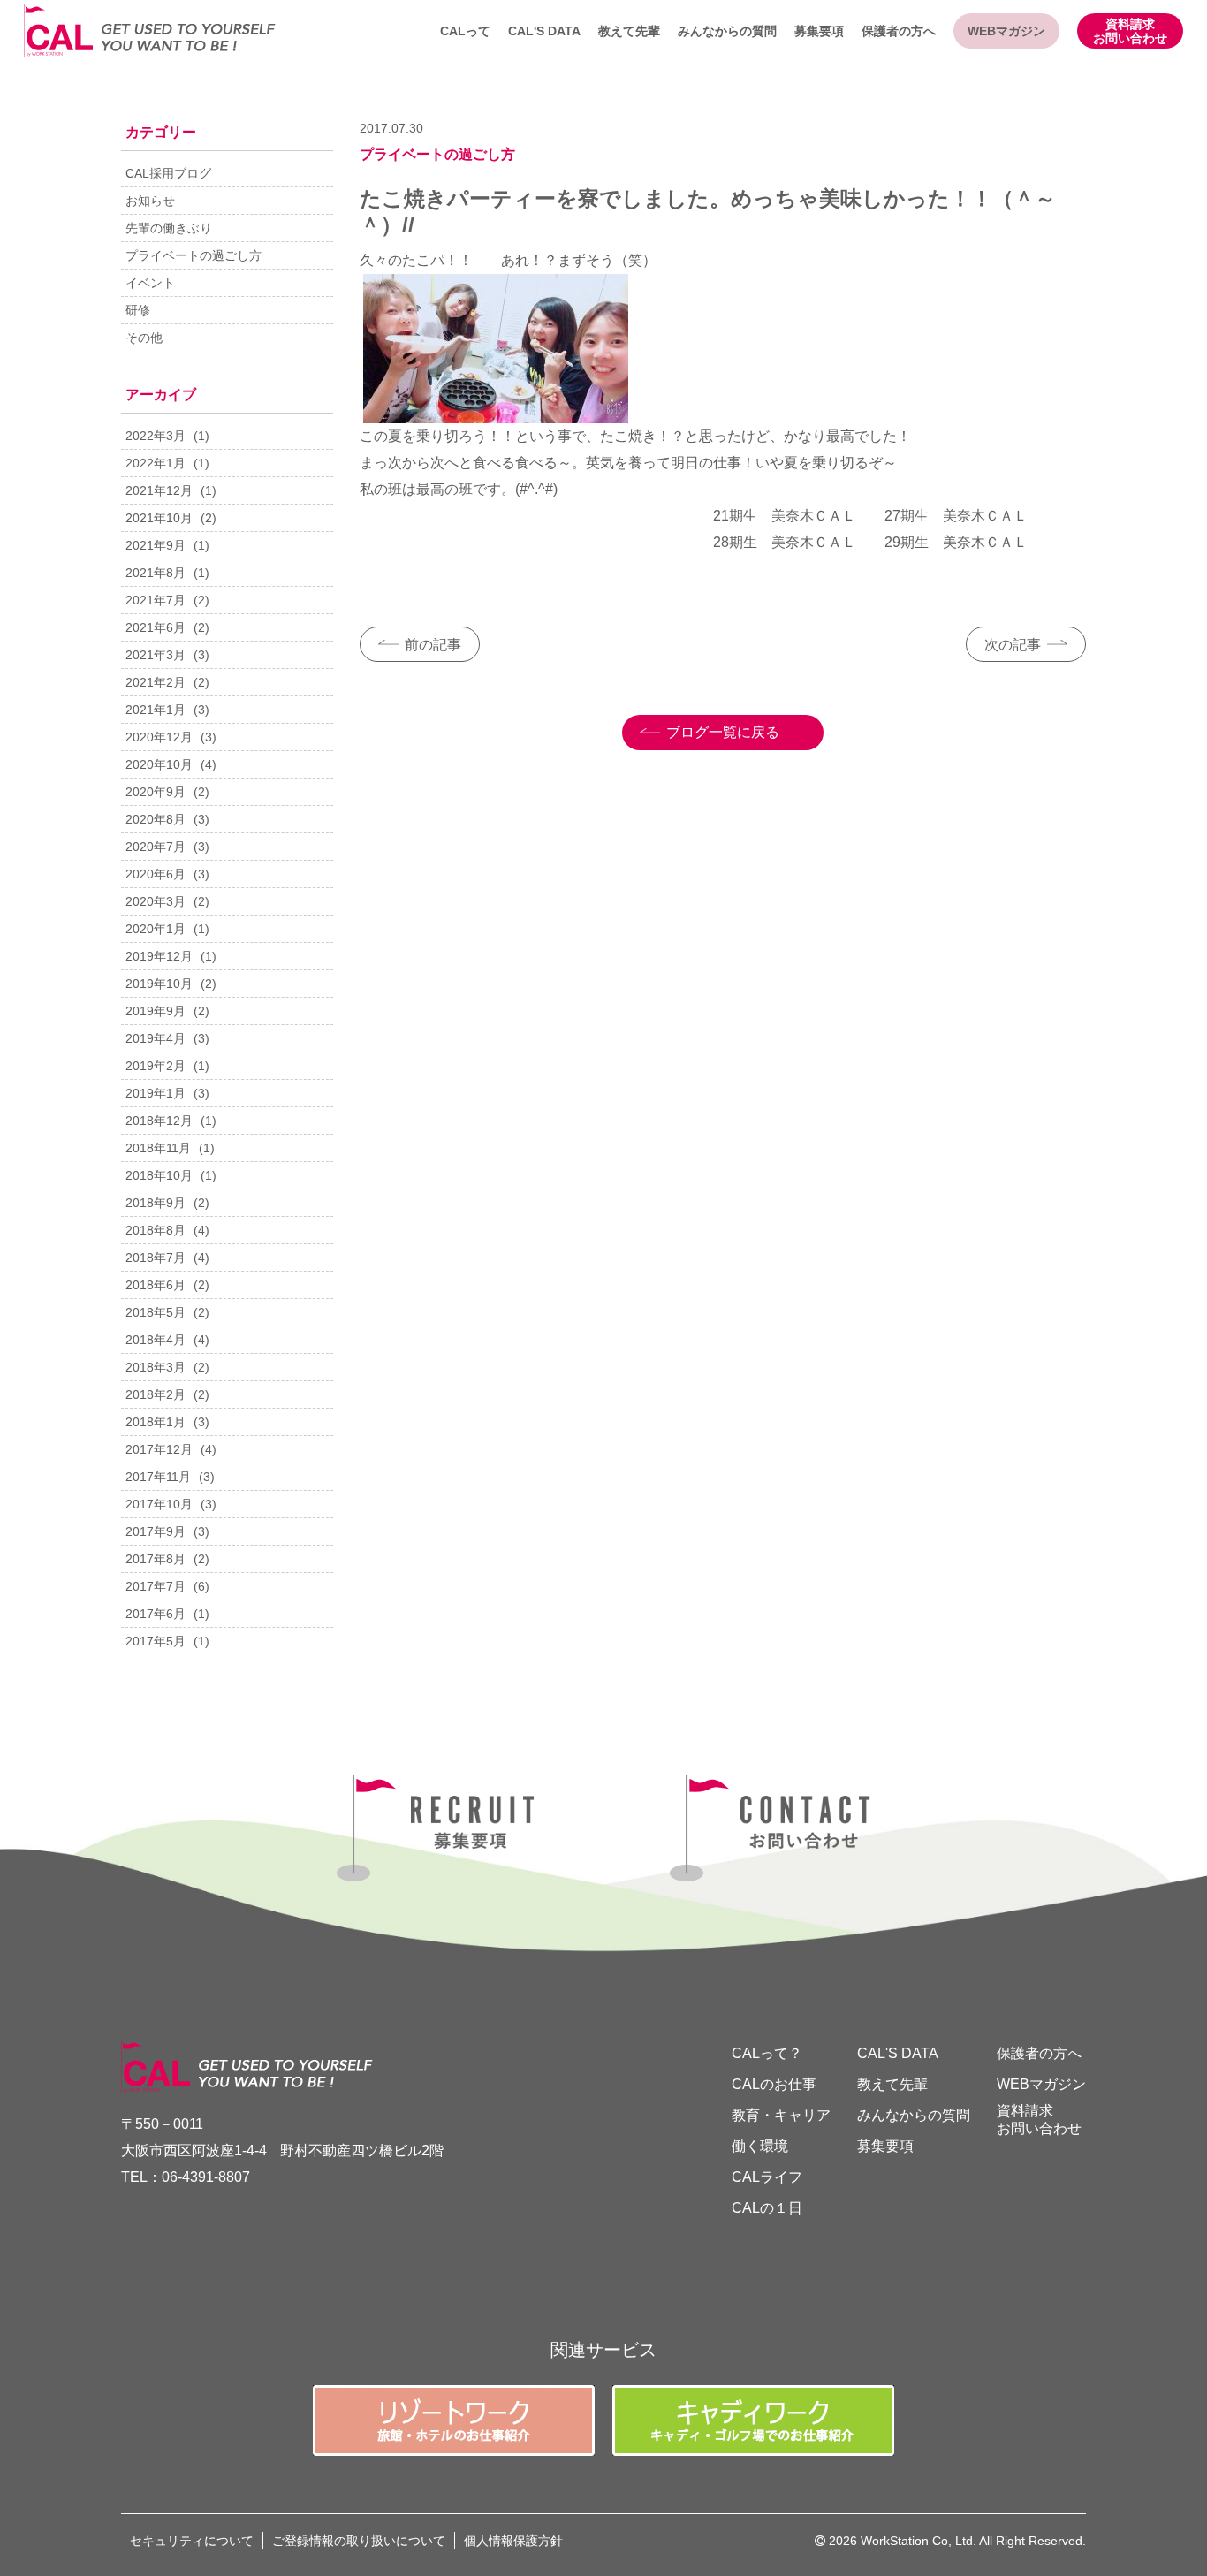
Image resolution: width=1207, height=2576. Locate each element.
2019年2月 (156, 1066)
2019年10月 (159, 984)
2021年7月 (156, 600)
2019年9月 (156, 1011)
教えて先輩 (629, 31)
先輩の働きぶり (169, 228)
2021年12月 (159, 490)
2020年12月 (159, 737)
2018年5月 (156, 1312)
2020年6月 (156, 874)
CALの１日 (767, 2208)
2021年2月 (156, 682)
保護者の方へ (899, 31)
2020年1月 (156, 929)
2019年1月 (156, 1093)
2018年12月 (159, 1121)
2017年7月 (156, 1586)
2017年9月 (156, 1531)
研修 (138, 310)
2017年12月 (159, 1449)
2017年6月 (156, 1614)
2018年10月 (159, 1175)
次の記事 (1013, 645)
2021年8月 (156, 573)
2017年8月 (156, 1559)
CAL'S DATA (544, 31)
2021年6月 (156, 627)
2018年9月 (156, 1203)
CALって (465, 31)
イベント (150, 283)
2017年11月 (158, 1477)
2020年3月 (156, 901)
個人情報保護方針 (513, 2541)
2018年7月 (156, 1258)
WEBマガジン (1006, 31)
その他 (144, 338)
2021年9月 (156, 545)
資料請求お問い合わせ (1130, 31)
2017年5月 (156, 1641)
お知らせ (150, 201)
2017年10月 (159, 1504)
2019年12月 (159, 956)
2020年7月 (156, 847)
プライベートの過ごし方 (194, 255)
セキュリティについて (192, 2541)
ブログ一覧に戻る (723, 732)
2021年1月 (156, 710)
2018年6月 (156, 1285)
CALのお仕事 (774, 2084)
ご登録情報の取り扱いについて (359, 2541)
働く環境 (760, 2146)
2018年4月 (156, 1340)
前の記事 (433, 645)
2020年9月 (156, 792)
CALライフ (767, 2177)
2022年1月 (156, 463)
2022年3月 (156, 436)
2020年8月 (156, 819)
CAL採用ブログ (168, 173)
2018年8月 (156, 1230)
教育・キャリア (781, 2115)
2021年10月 (159, 518)
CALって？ (767, 2053)
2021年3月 (156, 655)
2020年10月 (159, 764)
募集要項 (819, 31)
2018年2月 (156, 1394)
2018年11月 (158, 1148)
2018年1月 (156, 1422)
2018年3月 (156, 1367)
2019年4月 (156, 1038)
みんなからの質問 (727, 31)
